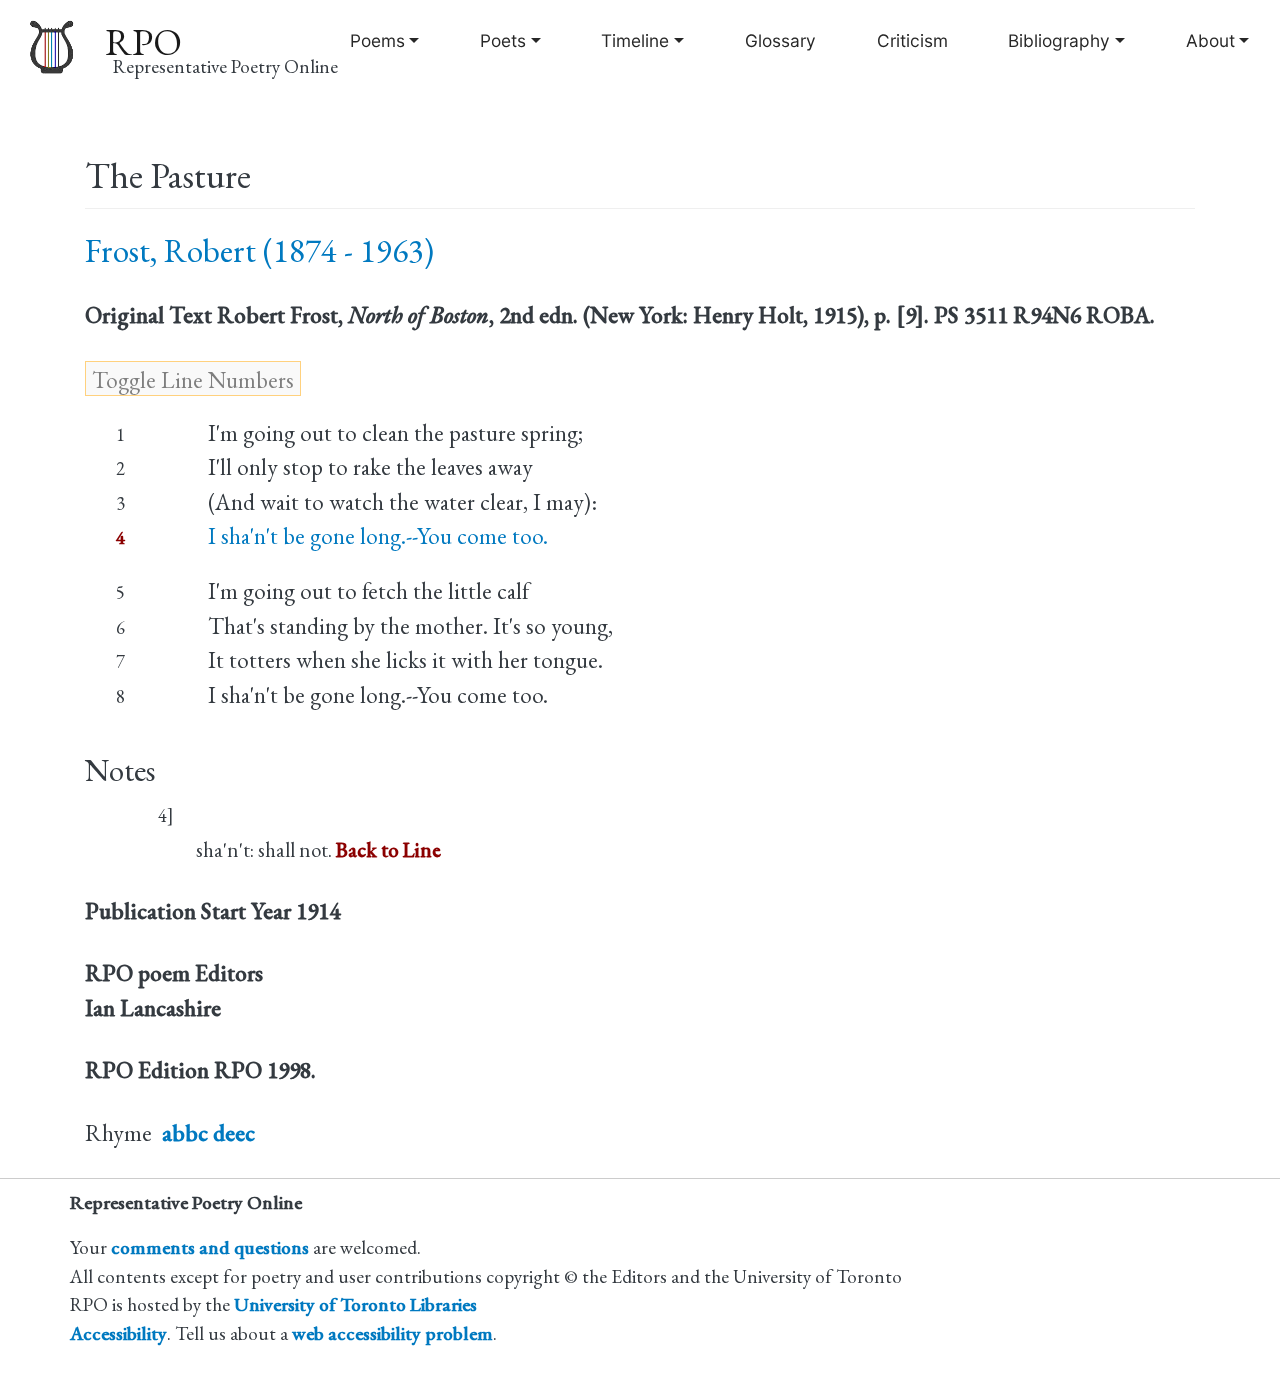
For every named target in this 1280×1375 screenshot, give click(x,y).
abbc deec (208, 1133)
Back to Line (388, 849)
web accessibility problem (392, 1333)
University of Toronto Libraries (355, 1304)
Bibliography (1059, 40)
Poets (503, 40)
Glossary (780, 40)
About (1210, 40)
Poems (377, 40)
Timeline (635, 40)
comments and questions (210, 1247)
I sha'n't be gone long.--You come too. (378, 536)
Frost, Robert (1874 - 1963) (259, 250)
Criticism (912, 40)
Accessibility (118, 1333)
